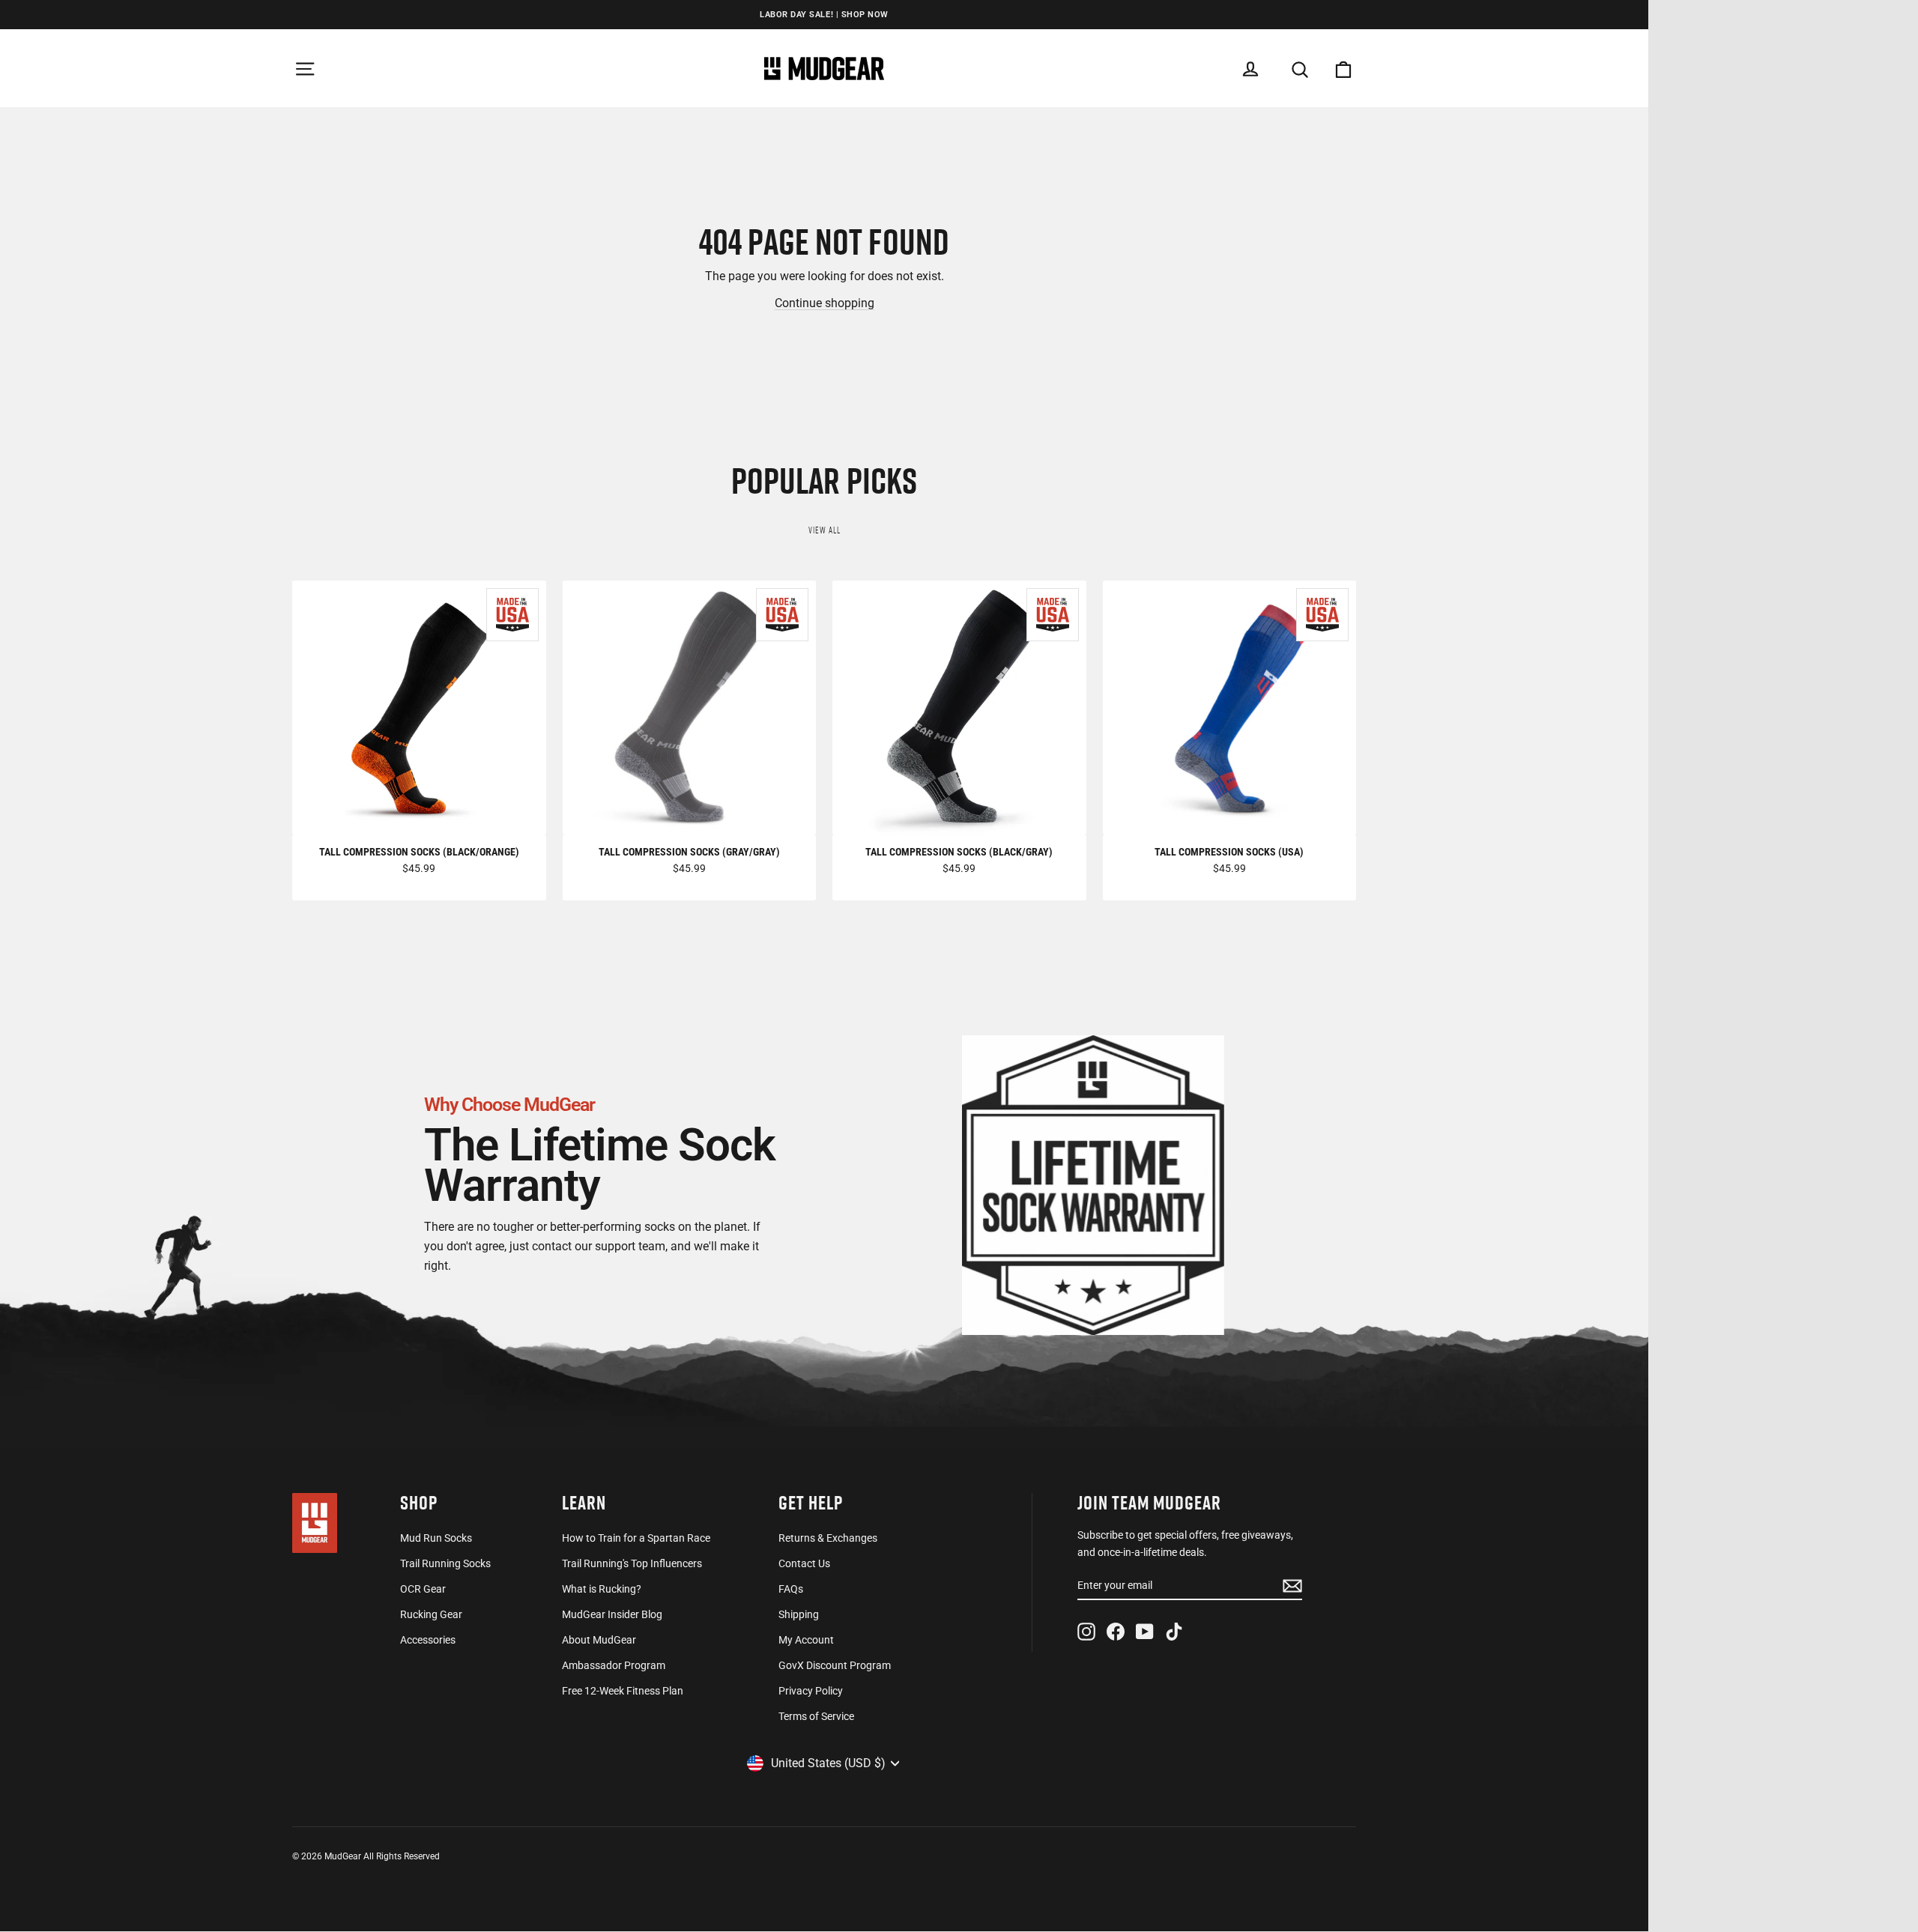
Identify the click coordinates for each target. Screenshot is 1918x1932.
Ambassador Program (614, 1665)
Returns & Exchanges (828, 1538)
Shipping (799, 1614)
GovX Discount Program (835, 1665)
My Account (806, 1640)
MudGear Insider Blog (612, 1614)
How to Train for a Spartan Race (636, 1538)
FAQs (791, 1589)
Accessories (428, 1640)
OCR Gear (423, 1589)
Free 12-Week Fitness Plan (623, 1691)
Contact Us (804, 1563)
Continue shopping (825, 303)
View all (825, 530)
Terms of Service (816, 1716)
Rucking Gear (431, 1614)
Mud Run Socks (436, 1538)
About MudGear (599, 1640)
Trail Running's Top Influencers (632, 1563)
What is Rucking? (602, 1589)
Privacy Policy (811, 1691)
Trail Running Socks (445, 1563)
